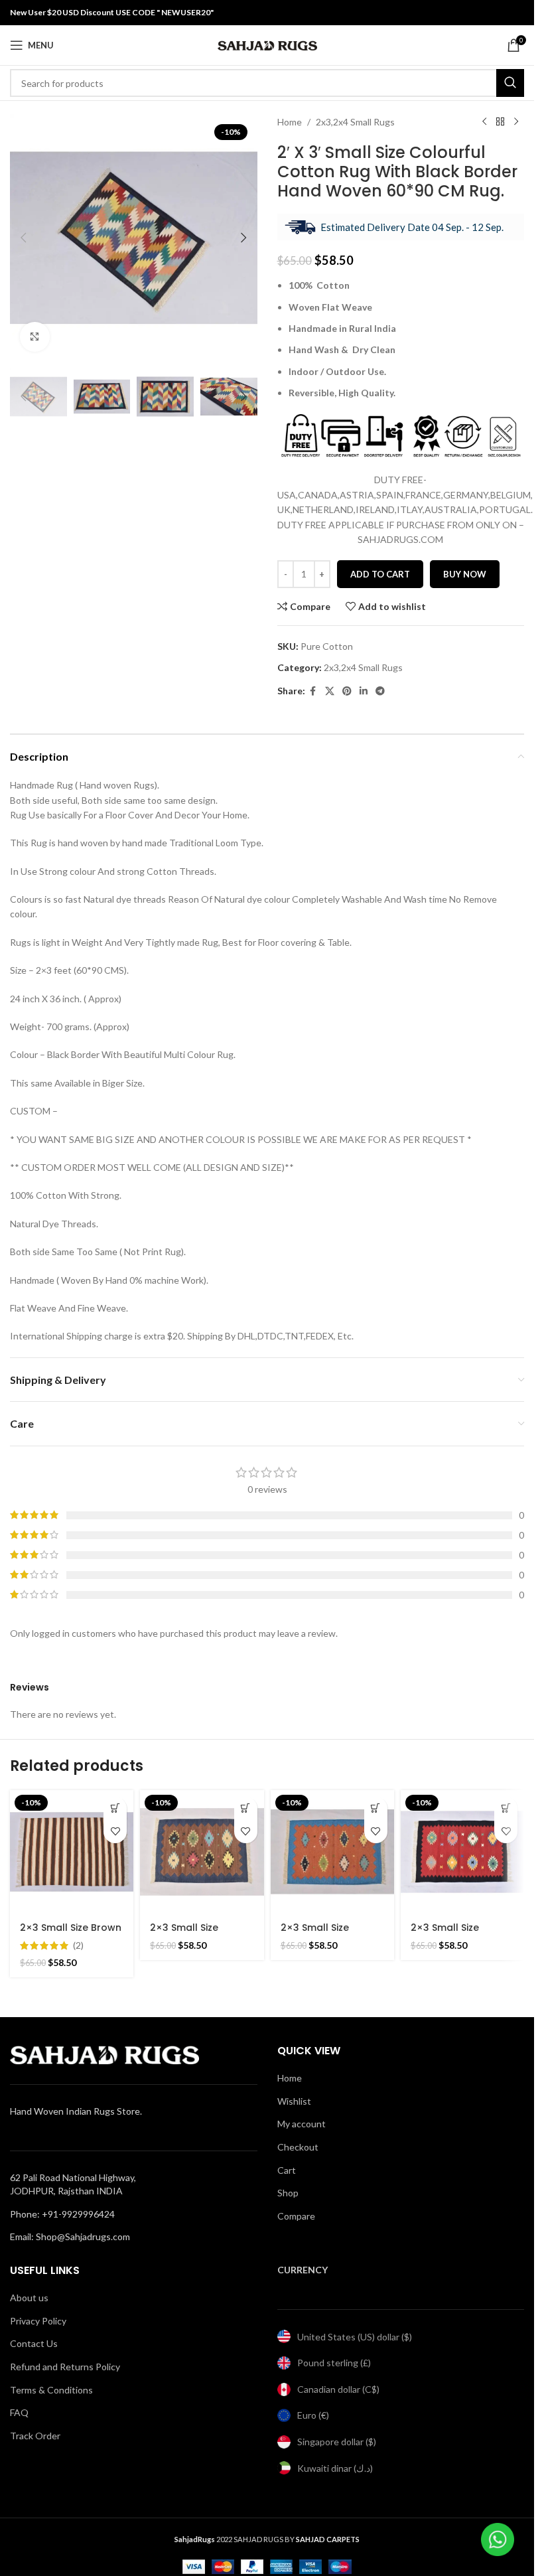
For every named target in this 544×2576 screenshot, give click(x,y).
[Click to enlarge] (35, 337)
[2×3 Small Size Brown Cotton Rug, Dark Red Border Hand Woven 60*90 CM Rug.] (72, 1852)
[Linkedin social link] (364, 691)
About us (29, 2298)
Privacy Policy (38, 2321)
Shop (288, 2193)
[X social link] (330, 691)
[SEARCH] (510, 83)
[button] (23, 238)
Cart (287, 2170)
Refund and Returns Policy (65, 2367)
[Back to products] (500, 122)
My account (302, 2124)
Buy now (465, 574)
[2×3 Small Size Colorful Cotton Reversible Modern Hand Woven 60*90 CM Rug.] (332, 1852)
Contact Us (34, 2343)
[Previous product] (484, 122)
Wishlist (294, 2101)
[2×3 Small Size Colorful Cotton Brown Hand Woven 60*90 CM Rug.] (202, 1852)
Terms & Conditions (51, 2390)
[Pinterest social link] (347, 691)
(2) (78, 1945)
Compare (296, 2216)
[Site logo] (267, 44)
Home (290, 122)
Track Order (35, 2436)
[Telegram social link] (380, 691)
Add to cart (380, 574)
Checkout (298, 2147)
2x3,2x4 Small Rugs (355, 122)
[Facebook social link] (313, 691)
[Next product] (516, 122)
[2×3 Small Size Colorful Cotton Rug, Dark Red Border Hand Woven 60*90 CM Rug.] (462, 1852)
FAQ (19, 2412)
